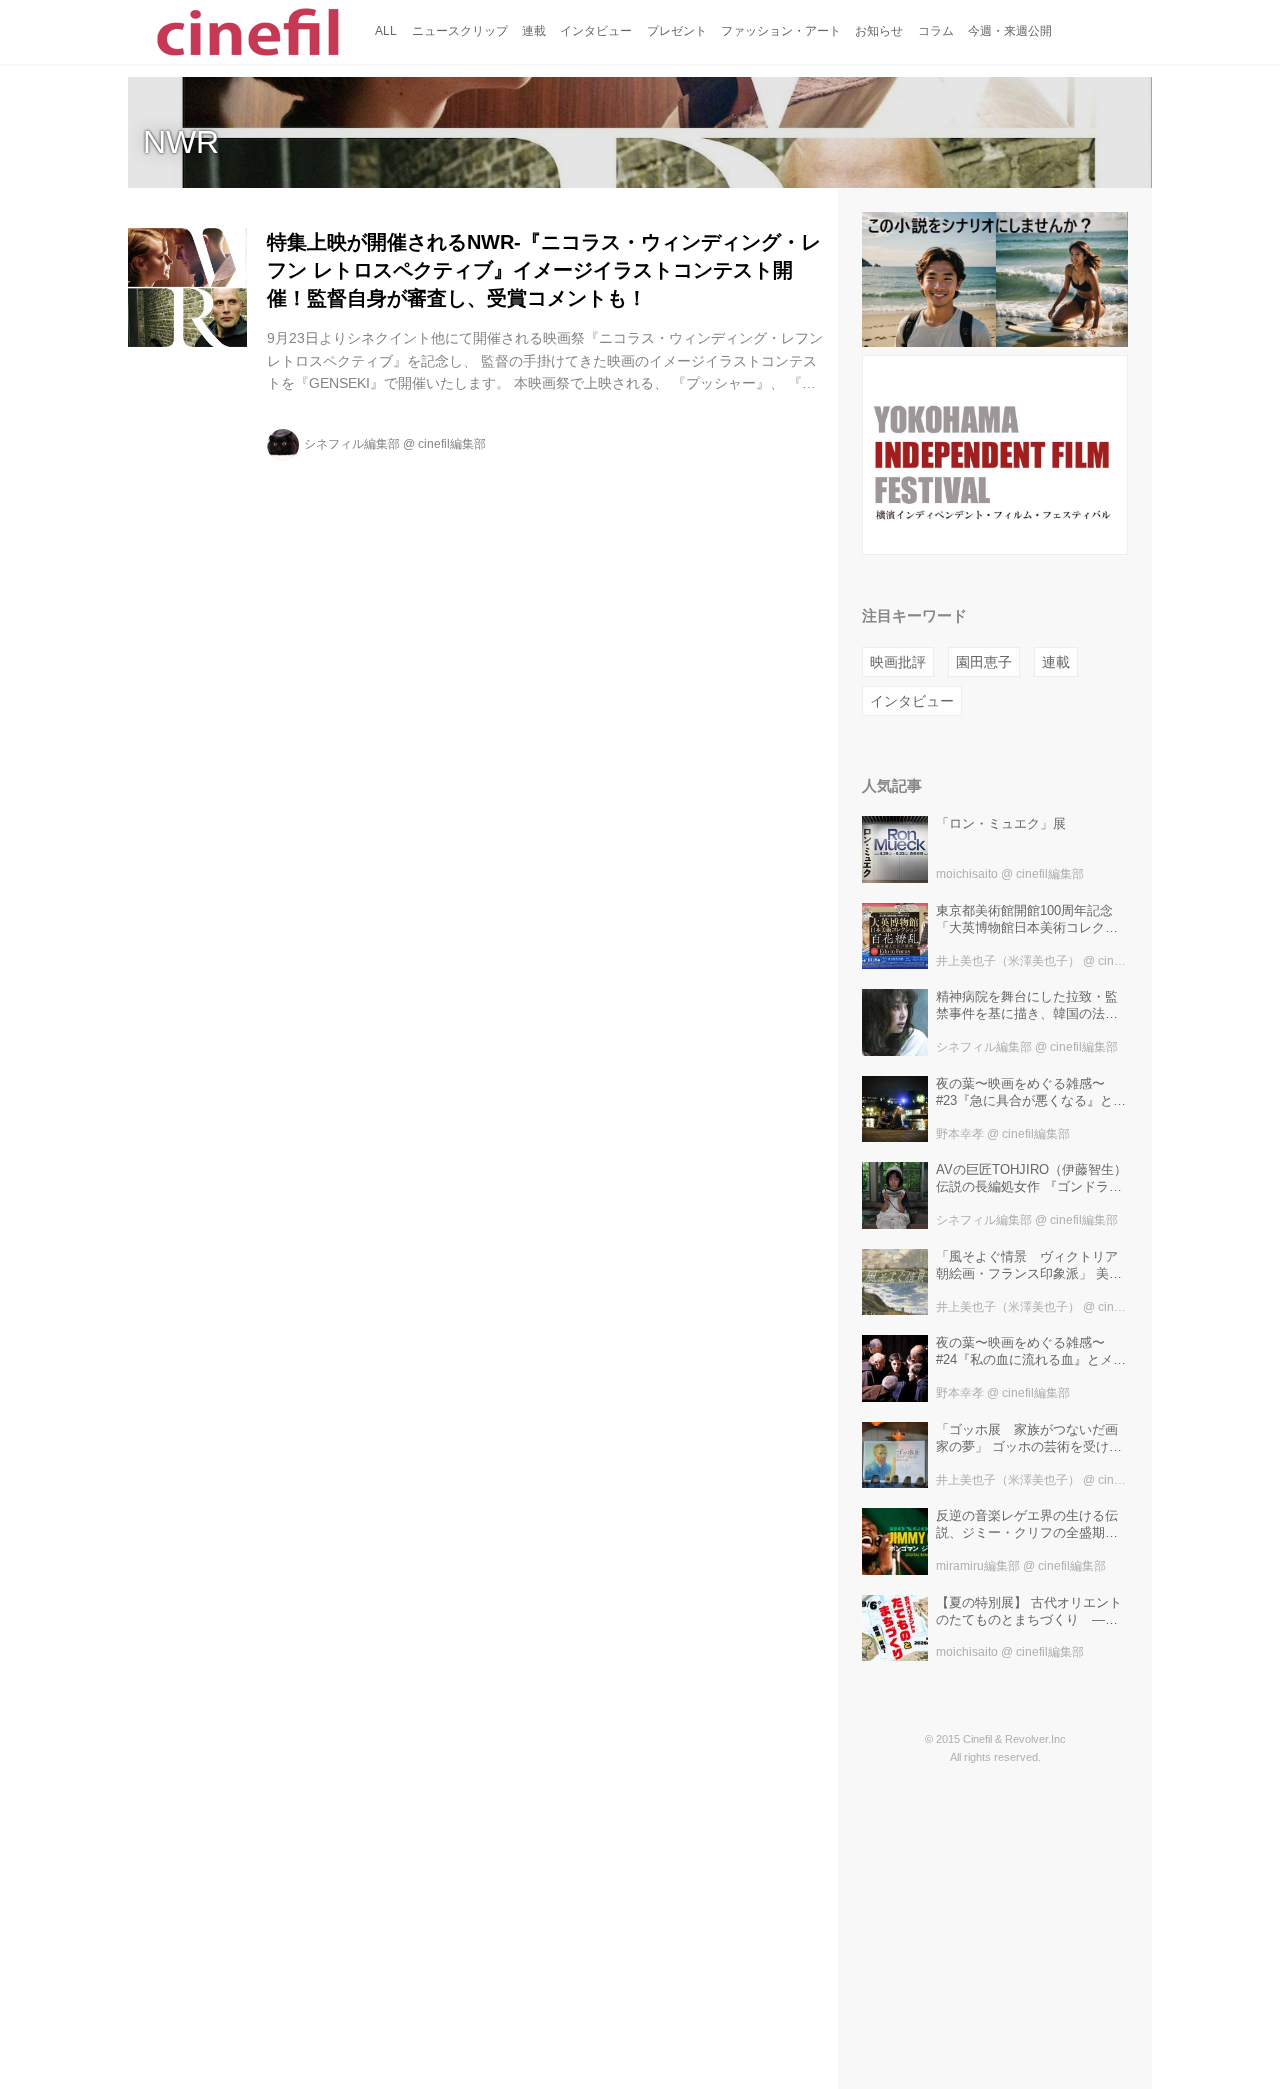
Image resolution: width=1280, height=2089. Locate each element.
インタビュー (912, 701)
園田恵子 (984, 662)
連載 (1056, 662)
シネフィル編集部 (352, 444)
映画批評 (898, 662)
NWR (181, 142)
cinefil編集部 (452, 444)
